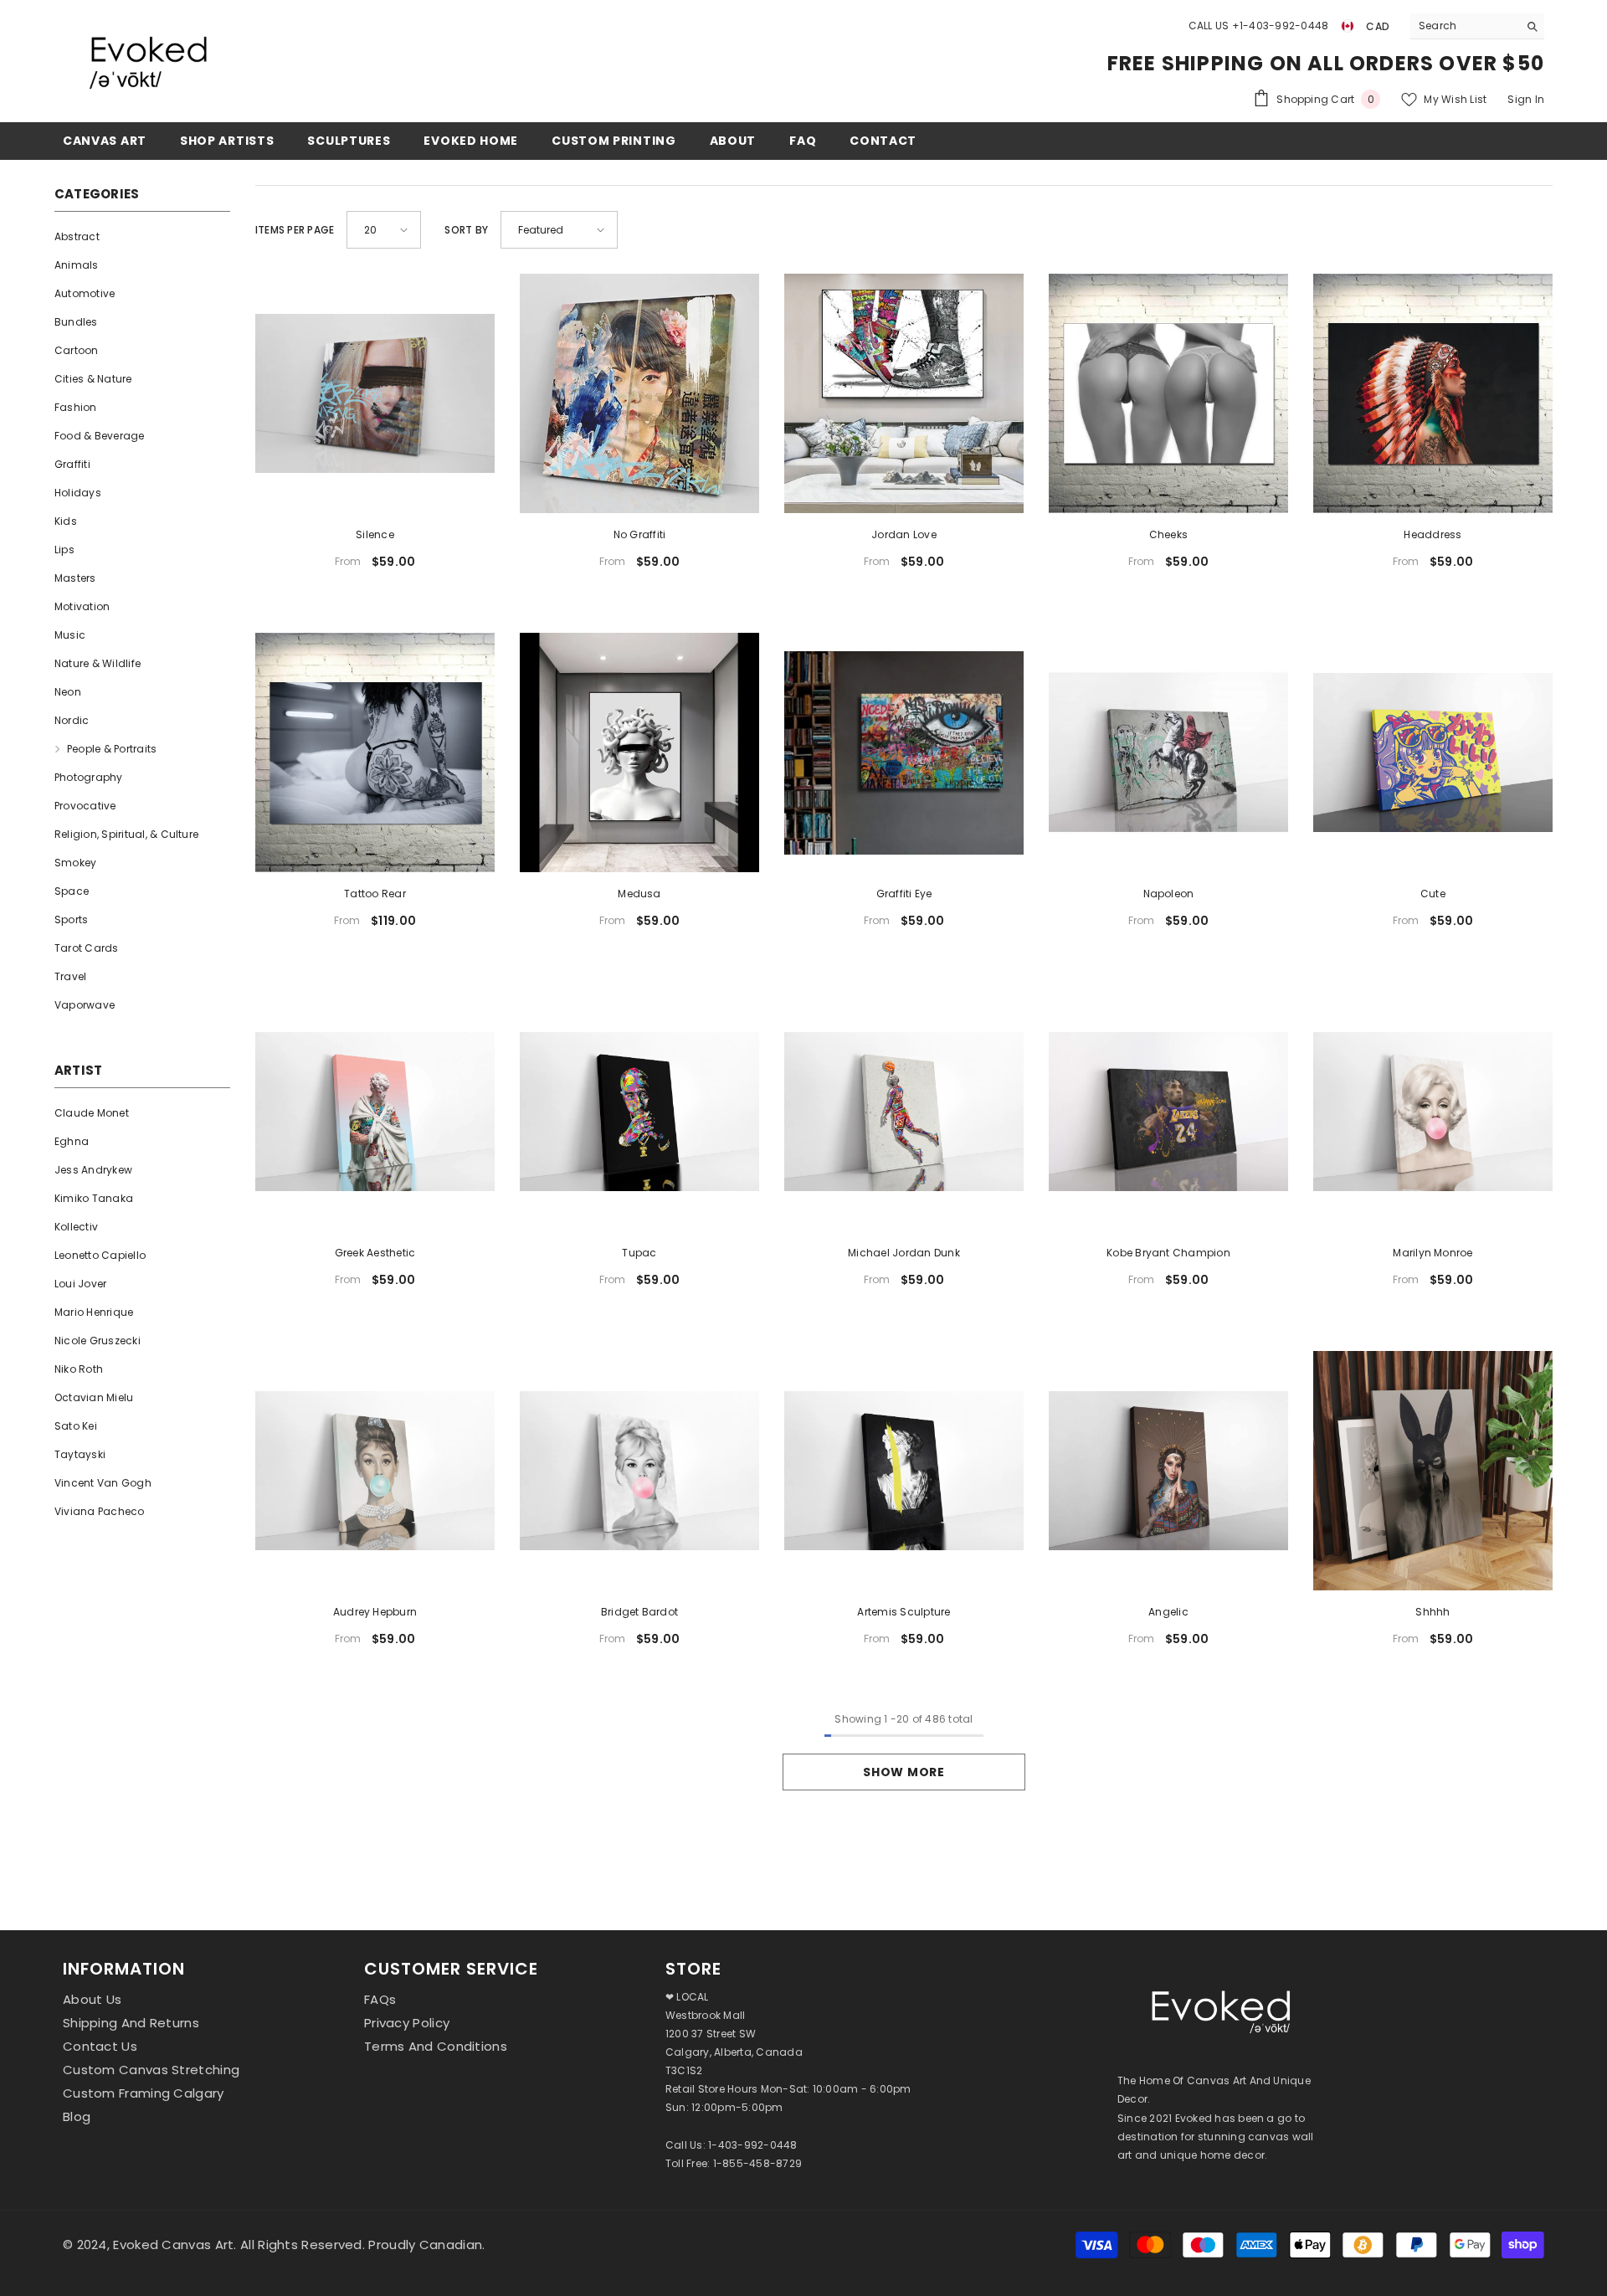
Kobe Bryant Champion (1168, 1253)
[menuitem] (142, 237)
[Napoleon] (1168, 752)
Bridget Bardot (639, 1612)
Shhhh (1432, 1612)
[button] (384, 230)
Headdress (1432, 534)
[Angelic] (1168, 1471)
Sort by (466, 230)
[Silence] (375, 393)
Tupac (639, 1253)
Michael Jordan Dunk (904, 1253)
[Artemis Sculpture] (904, 1471)
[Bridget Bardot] (639, 1471)
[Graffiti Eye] (904, 752)
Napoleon (1169, 894)
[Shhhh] (1433, 1471)
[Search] (1477, 26)
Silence (375, 534)
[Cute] (1433, 752)
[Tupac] (639, 1112)
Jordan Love (904, 534)
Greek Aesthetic (375, 1253)
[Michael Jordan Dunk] (904, 1112)
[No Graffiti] (639, 393)
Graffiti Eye (904, 894)
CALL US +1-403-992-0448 (1259, 26)
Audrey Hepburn (375, 1612)
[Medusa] (639, 752)
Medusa (639, 894)
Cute (1433, 894)
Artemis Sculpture (904, 1612)
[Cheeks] (1168, 393)
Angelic (1168, 1612)
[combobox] (1464, 26)
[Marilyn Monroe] (1433, 1112)
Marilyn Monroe (1432, 1253)
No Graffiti (640, 534)
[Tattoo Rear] (375, 752)
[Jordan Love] (904, 393)
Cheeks (1168, 534)
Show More (904, 1772)
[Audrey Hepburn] (375, 1471)
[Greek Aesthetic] (375, 1112)
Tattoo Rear (375, 894)
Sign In (1526, 99)
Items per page (295, 230)
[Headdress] (1433, 393)
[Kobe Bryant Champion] (1168, 1112)
